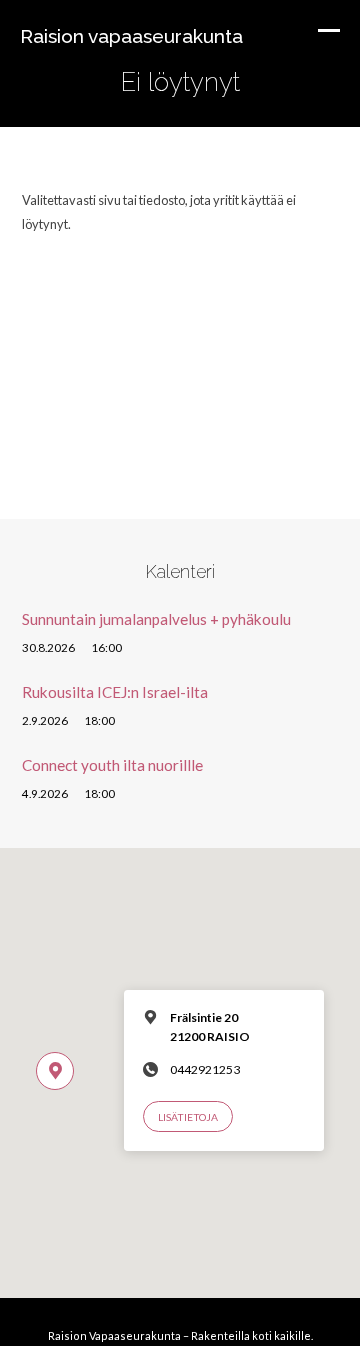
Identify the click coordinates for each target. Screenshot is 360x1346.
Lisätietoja (188, 1117)
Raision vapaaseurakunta (131, 36)
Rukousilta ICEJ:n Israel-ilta (115, 692)
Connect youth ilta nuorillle (112, 765)
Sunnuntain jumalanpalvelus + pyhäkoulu (156, 619)
